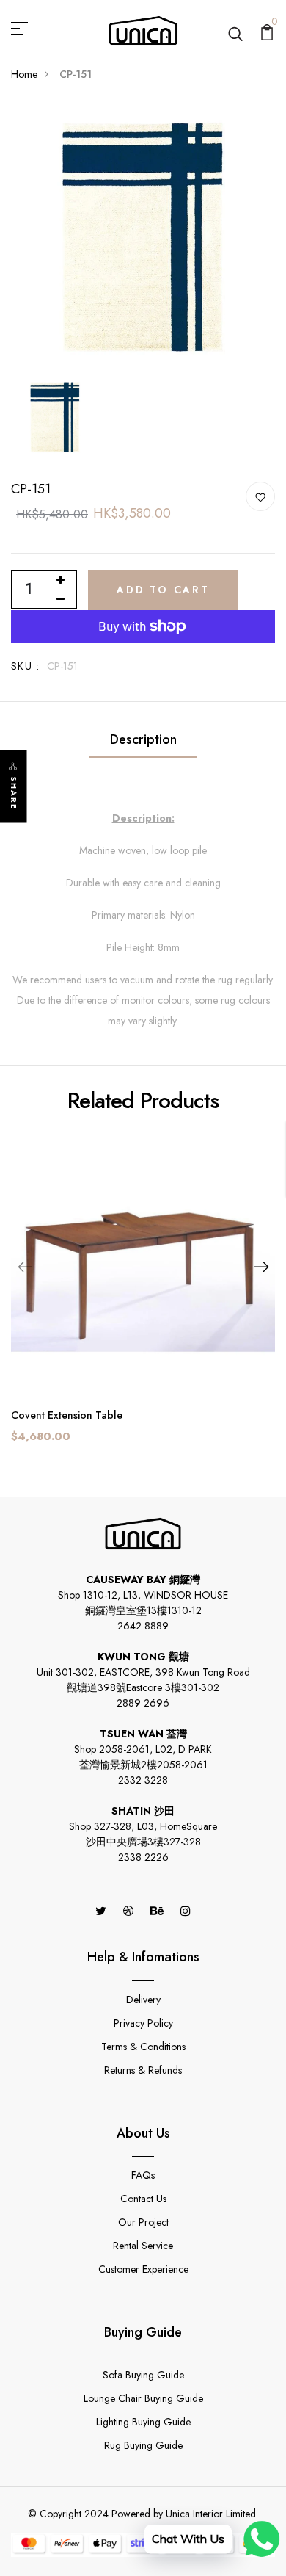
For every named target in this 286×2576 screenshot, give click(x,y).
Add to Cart (163, 590)
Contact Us (143, 2199)
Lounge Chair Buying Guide (143, 2398)
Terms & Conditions (143, 2047)
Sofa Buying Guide (143, 2375)
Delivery (143, 2000)
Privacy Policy (143, 2023)
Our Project (143, 2222)
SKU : (25, 666)
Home (24, 74)
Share (14, 793)
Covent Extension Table (67, 1415)
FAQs (143, 2175)
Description (143, 739)
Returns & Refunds (143, 2070)
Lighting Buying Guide (143, 2422)
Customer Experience (143, 2269)
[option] (143, 237)
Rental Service (143, 2246)
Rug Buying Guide (143, 2445)
